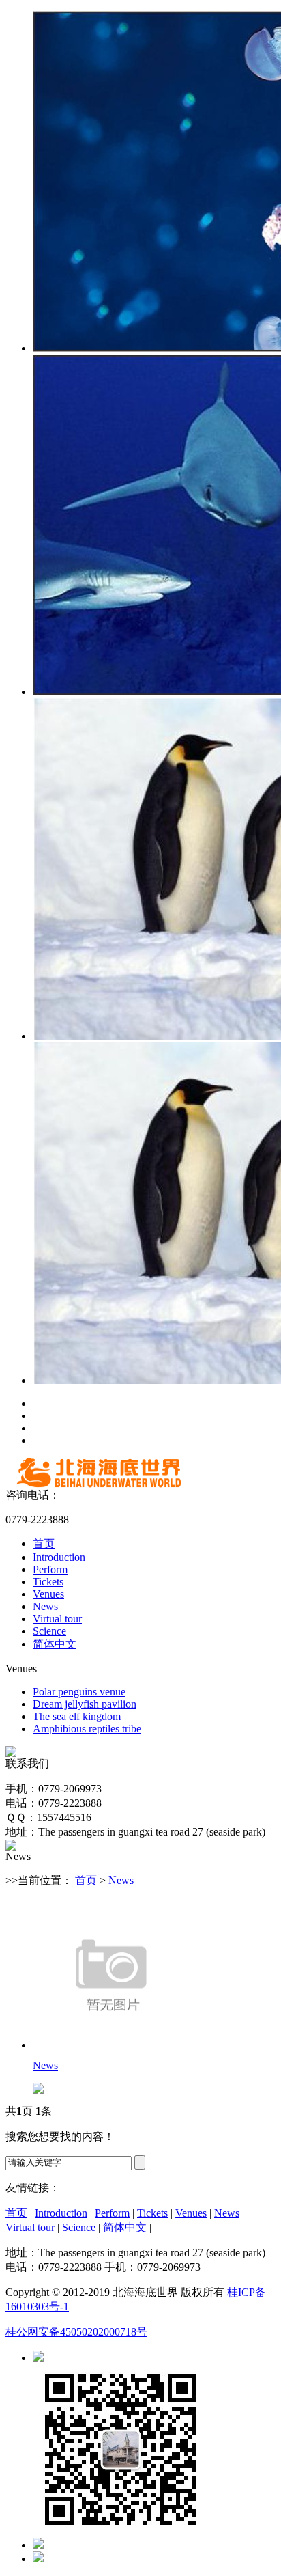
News (45, 1606)
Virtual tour (57, 1619)
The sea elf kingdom (77, 1716)
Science (49, 1631)
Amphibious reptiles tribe (87, 1729)
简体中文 (55, 1644)
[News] (111, 2045)
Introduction (59, 1557)
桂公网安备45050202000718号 (76, 2332)
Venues (48, 1594)
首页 (44, 1543)
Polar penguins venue (79, 1692)
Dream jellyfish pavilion (85, 1704)
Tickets (48, 1582)
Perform (50, 1569)
